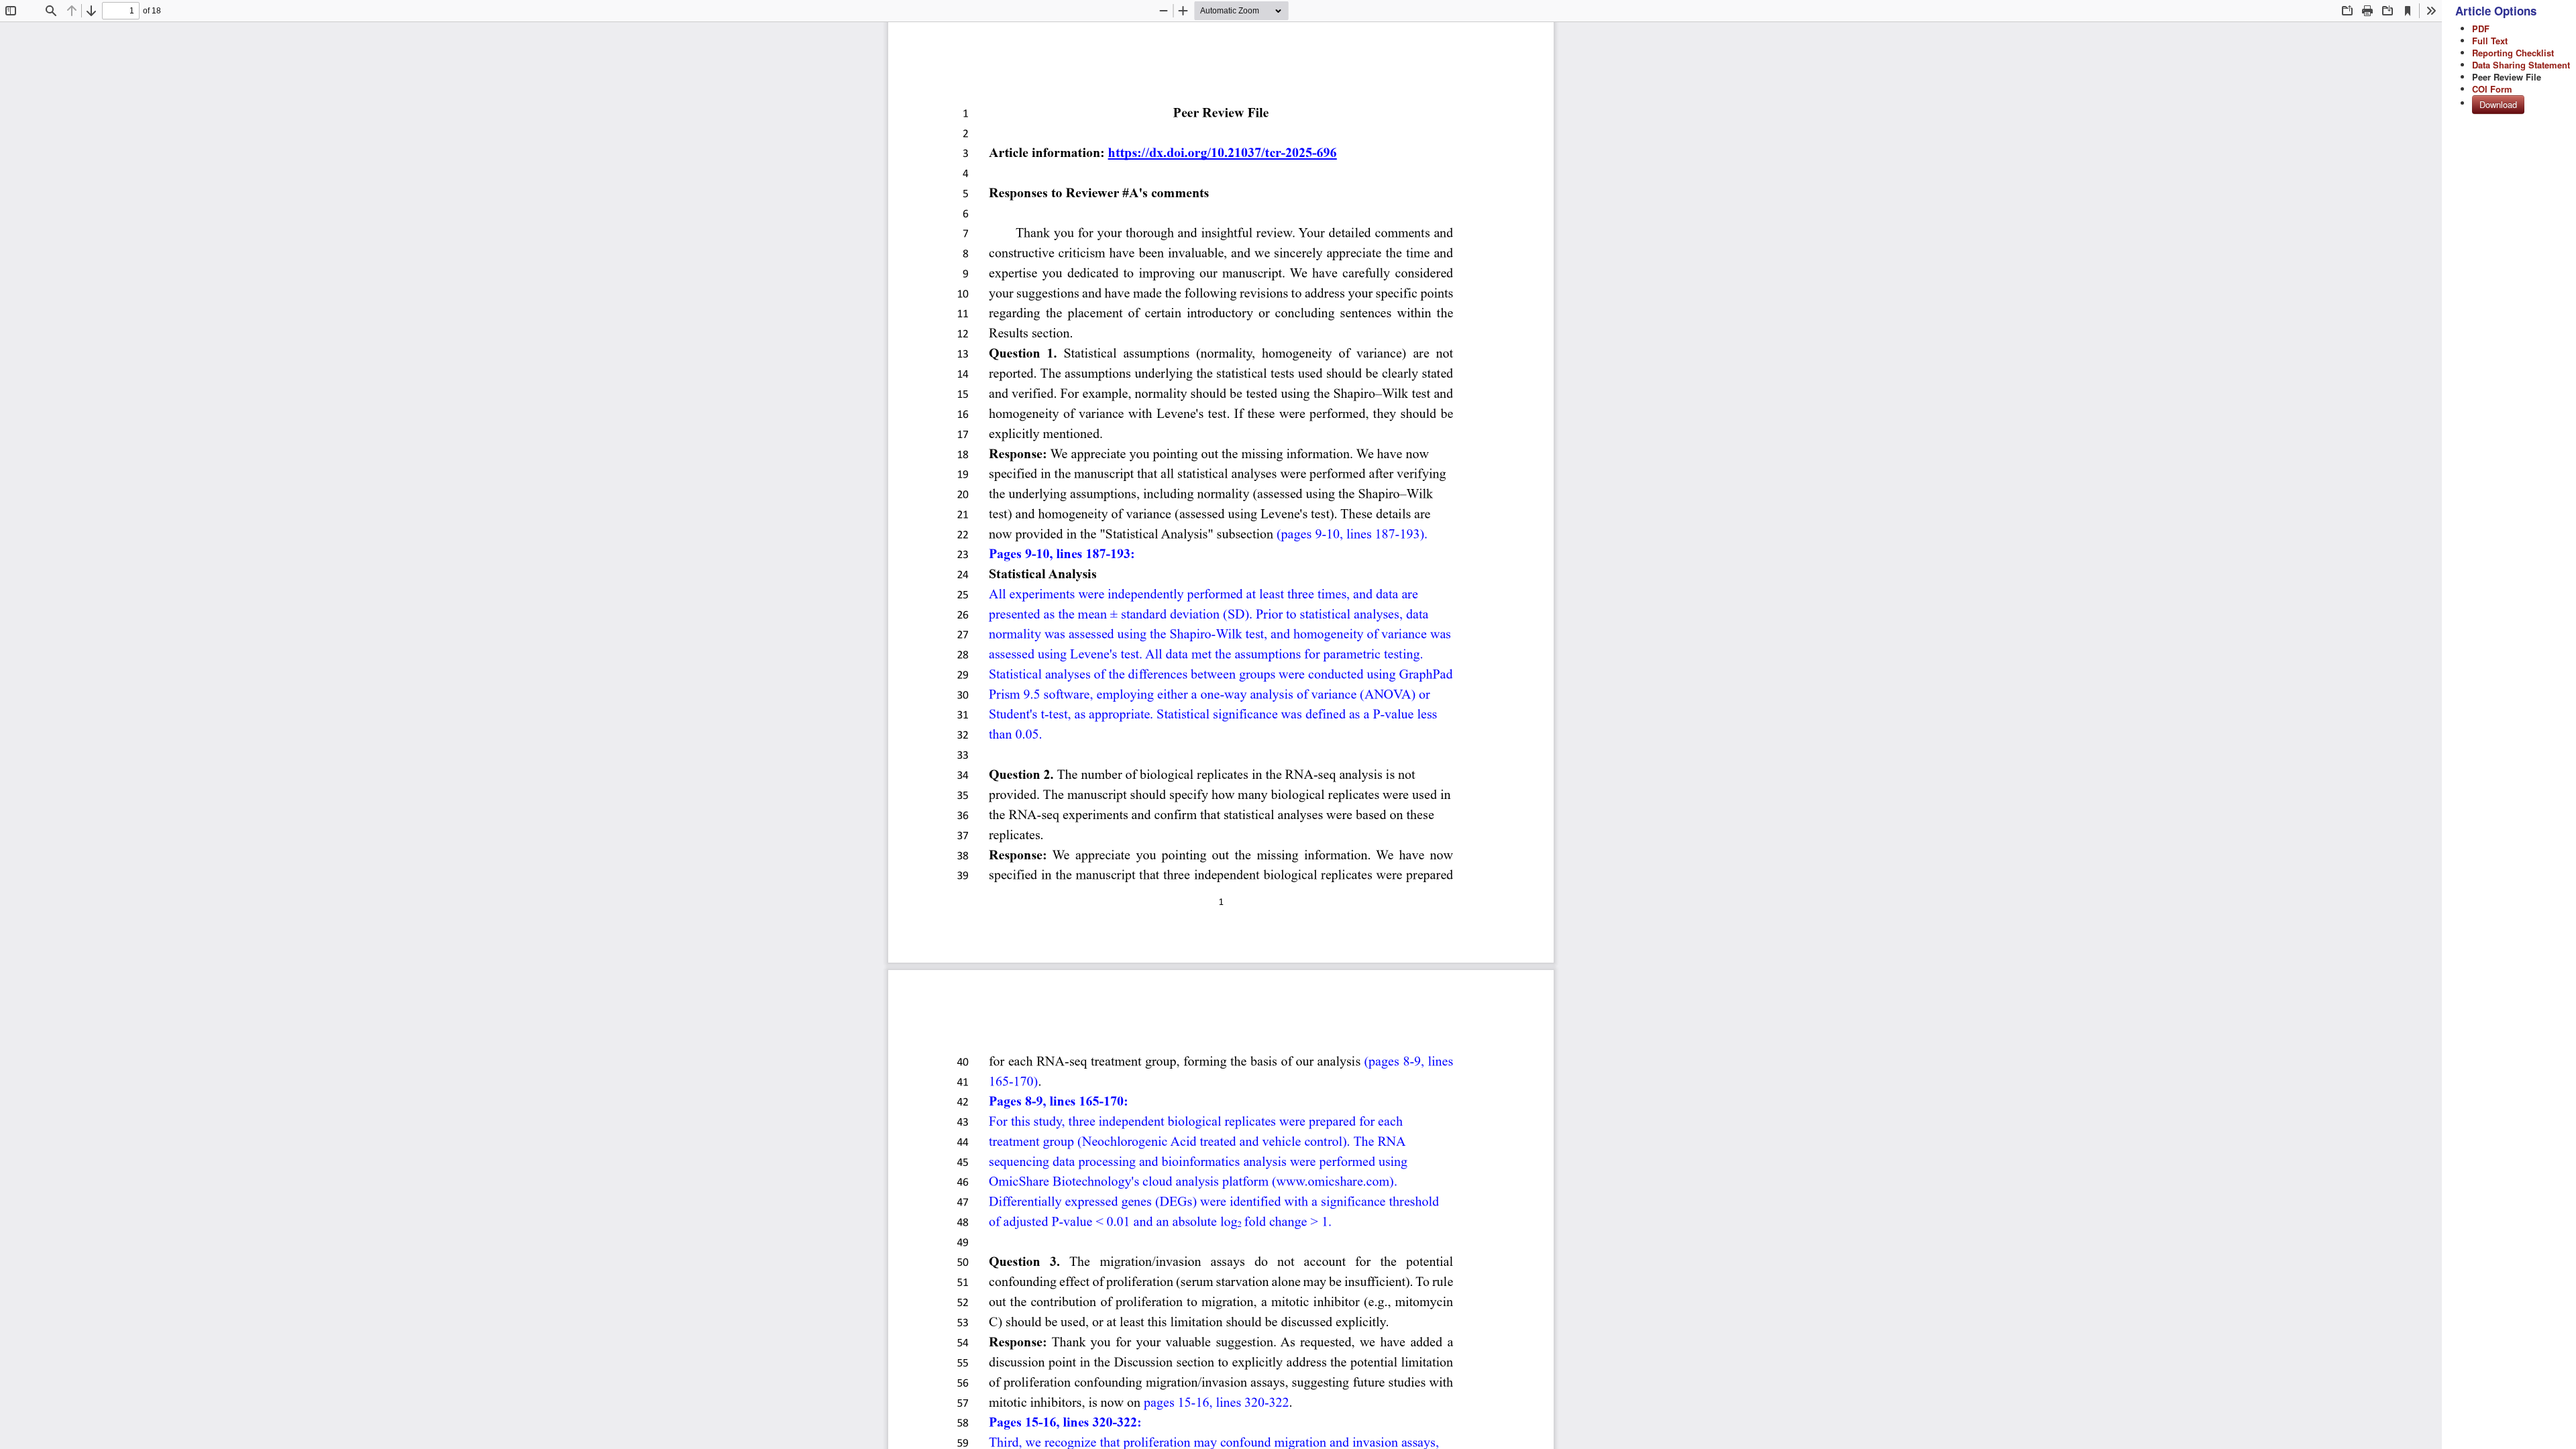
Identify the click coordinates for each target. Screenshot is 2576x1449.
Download (2498, 104)
